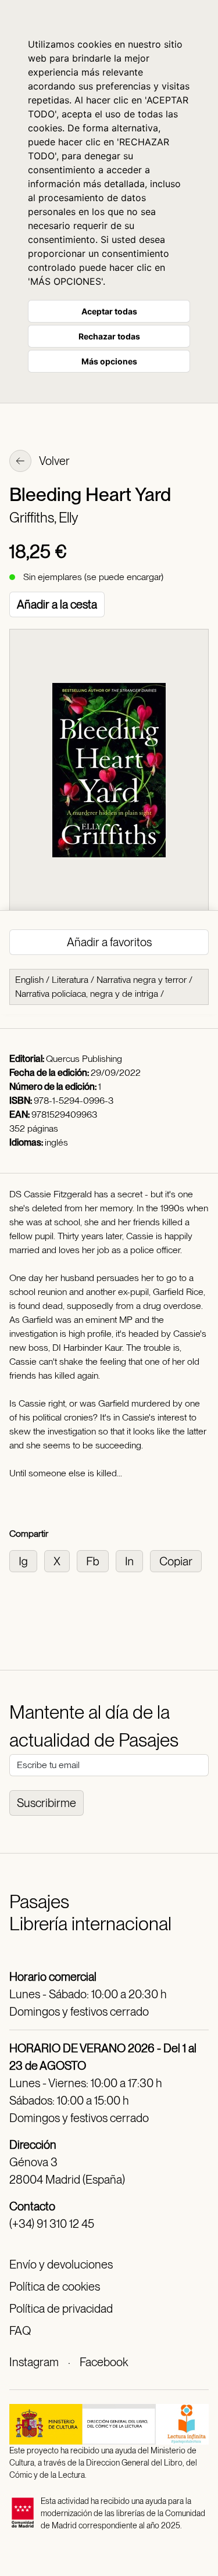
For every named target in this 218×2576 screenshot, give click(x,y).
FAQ (20, 2331)
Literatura (70, 980)
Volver (53, 461)
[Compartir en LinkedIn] (133, 1560)
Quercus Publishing (84, 1059)
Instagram (34, 2362)
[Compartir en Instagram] (27, 1560)
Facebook (104, 2362)
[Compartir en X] (60, 1560)
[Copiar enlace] (178, 1560)
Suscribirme (47, 1803)
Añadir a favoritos (109, 942)
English (29, 980)
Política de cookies (55, 2287)
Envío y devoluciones (61, 2264)
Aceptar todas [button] (109, 311)
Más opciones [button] (109, 361)
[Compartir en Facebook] (96, 1560)
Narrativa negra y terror (142, 980)
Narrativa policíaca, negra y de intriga (87, 994)
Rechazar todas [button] (109, 336)
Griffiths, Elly (44, 518)
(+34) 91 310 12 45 (52, 2224)
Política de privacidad (61, 2309)
